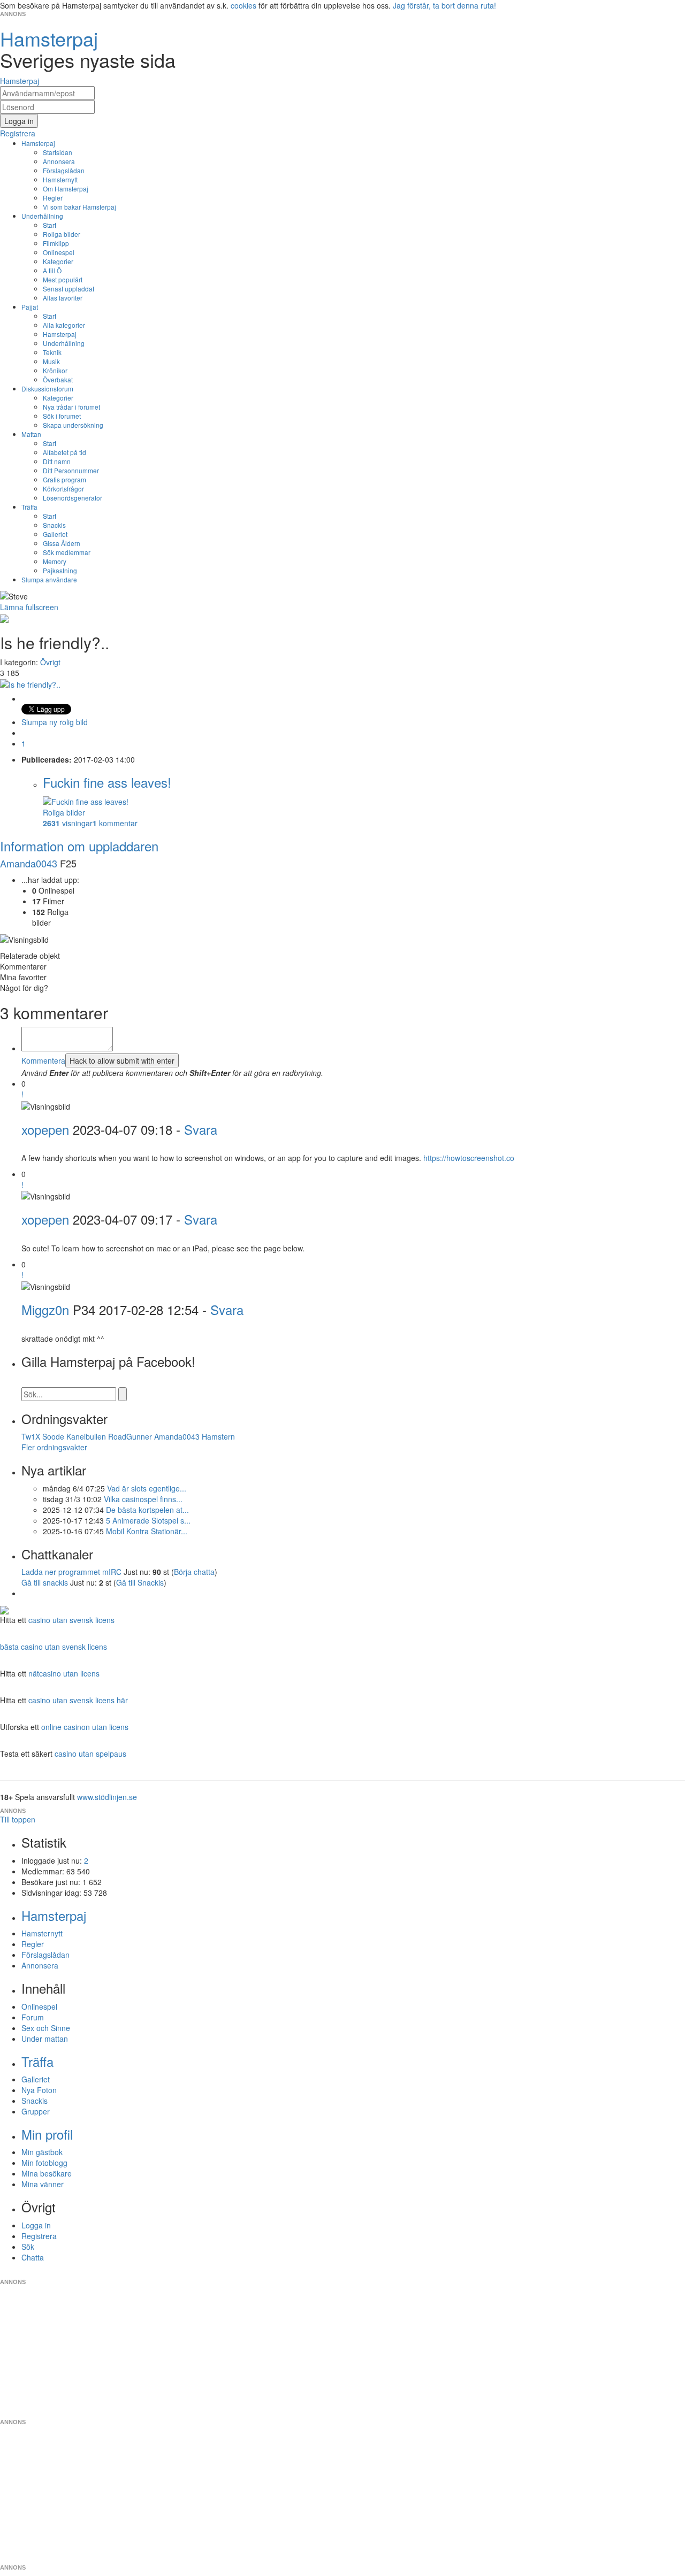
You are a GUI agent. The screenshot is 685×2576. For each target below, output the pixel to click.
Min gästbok (42, 2152)
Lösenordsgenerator (73, 498)
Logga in (36, 2225)
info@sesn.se (439, 2273)
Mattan (31, 434)
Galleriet (55, 534)
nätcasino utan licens (64, 1673)
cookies (243, 5)
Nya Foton (39, 2090)
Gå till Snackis (140, 1582)
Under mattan (45, 2039)
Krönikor (55, 370)
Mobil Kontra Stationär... (147, 1531)
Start (50, 225)
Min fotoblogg (44, 2163)
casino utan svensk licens (71, 1620)
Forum (33, 2017)
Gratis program (64, 479)
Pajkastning (60, 570)
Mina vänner (43, 2184)
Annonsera (59, 161)
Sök (28, 2247)
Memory (55, 561)
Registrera (39, 2236)
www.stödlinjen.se (107, 1797)
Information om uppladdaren (79, 846)
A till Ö (52, 270)
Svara (201, 1129)
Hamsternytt (60, 179)
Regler (53, 198)
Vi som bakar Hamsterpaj (79, 207)
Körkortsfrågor (63, 489)
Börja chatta (194, 1572)
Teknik (52, 352)
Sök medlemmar (67, 552)
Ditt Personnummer (71, 470)
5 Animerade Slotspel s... (148, 1520)
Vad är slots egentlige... (147, 1488)
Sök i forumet (62, 416)
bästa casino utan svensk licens (54, 1647)
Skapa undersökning (73, 425)
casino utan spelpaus (90, 1754)
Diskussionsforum (47, 389)
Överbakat (58, 379)
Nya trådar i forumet (71, 407)
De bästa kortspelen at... (147, 1510)
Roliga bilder (62, 234)
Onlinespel (59, 252)
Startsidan (58, 152)
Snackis (54, 525)
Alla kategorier (64, 325)
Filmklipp (56, 243)
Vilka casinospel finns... (143, 1499)
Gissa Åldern (62, 543)
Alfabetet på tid (64, 452)
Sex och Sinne (46, 2028)
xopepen (45, 1129)
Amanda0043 (30, 863)
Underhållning (42, 216)
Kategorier (58, 261)
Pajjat (30, 307)
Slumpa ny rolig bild (55, 722)
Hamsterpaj (38, 143)
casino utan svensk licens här (78, 1700)
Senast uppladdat (68, 289)
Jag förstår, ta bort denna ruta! (444, 5)
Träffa (29, 507)
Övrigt (50, 662)
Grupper (36, 2111)
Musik (51, 361)
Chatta (33, 2257)
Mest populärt (63, 279)
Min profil (47, 2134)
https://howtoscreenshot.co (469, 1158)
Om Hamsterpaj (66, 189)
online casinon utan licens (85, 1727)
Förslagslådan (64, 170)
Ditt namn (57, 461)
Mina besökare (47, 2173)
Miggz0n (45, 1309)
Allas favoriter (63, 298)
